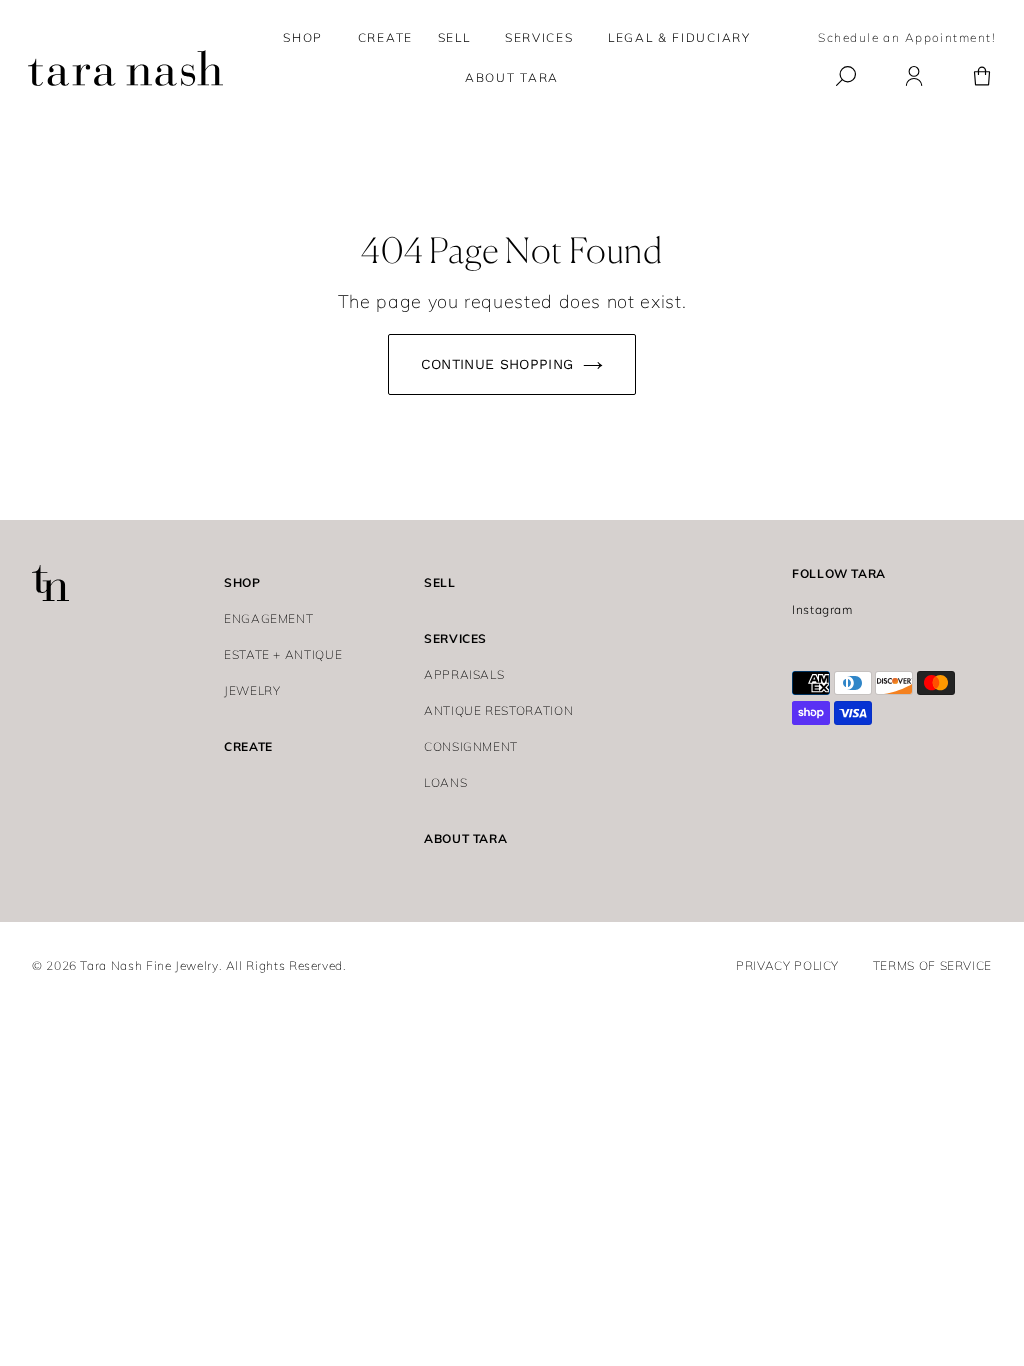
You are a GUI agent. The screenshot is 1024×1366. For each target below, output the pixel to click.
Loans (445, 782)
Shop (303, 37)
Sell (440, 582)
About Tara (465, 838)
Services (539, 37)
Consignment (471, 746)
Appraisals (464, 674)
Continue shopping (497, 364)
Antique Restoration (498, 710)
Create (248, 746)
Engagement (268, 618)
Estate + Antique (283, 654)
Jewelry (252, 690)
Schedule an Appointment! (907, 37)
